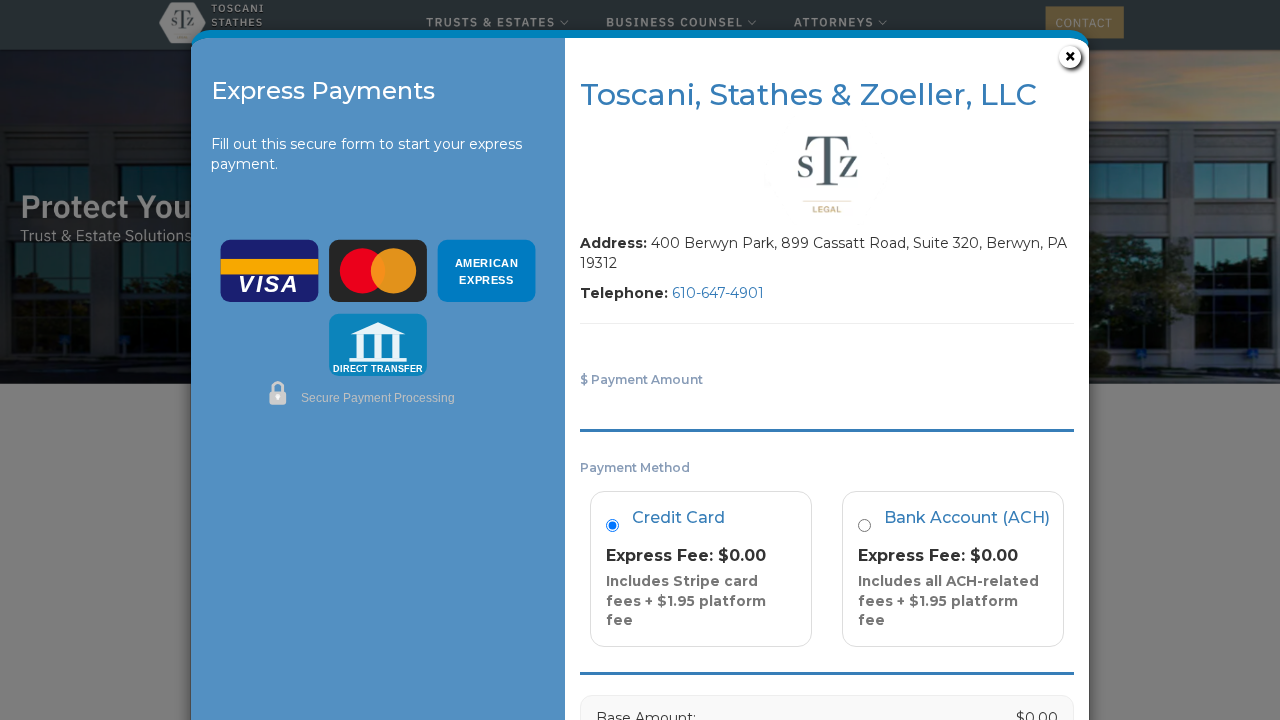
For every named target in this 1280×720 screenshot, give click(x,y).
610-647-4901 (718, 293)
